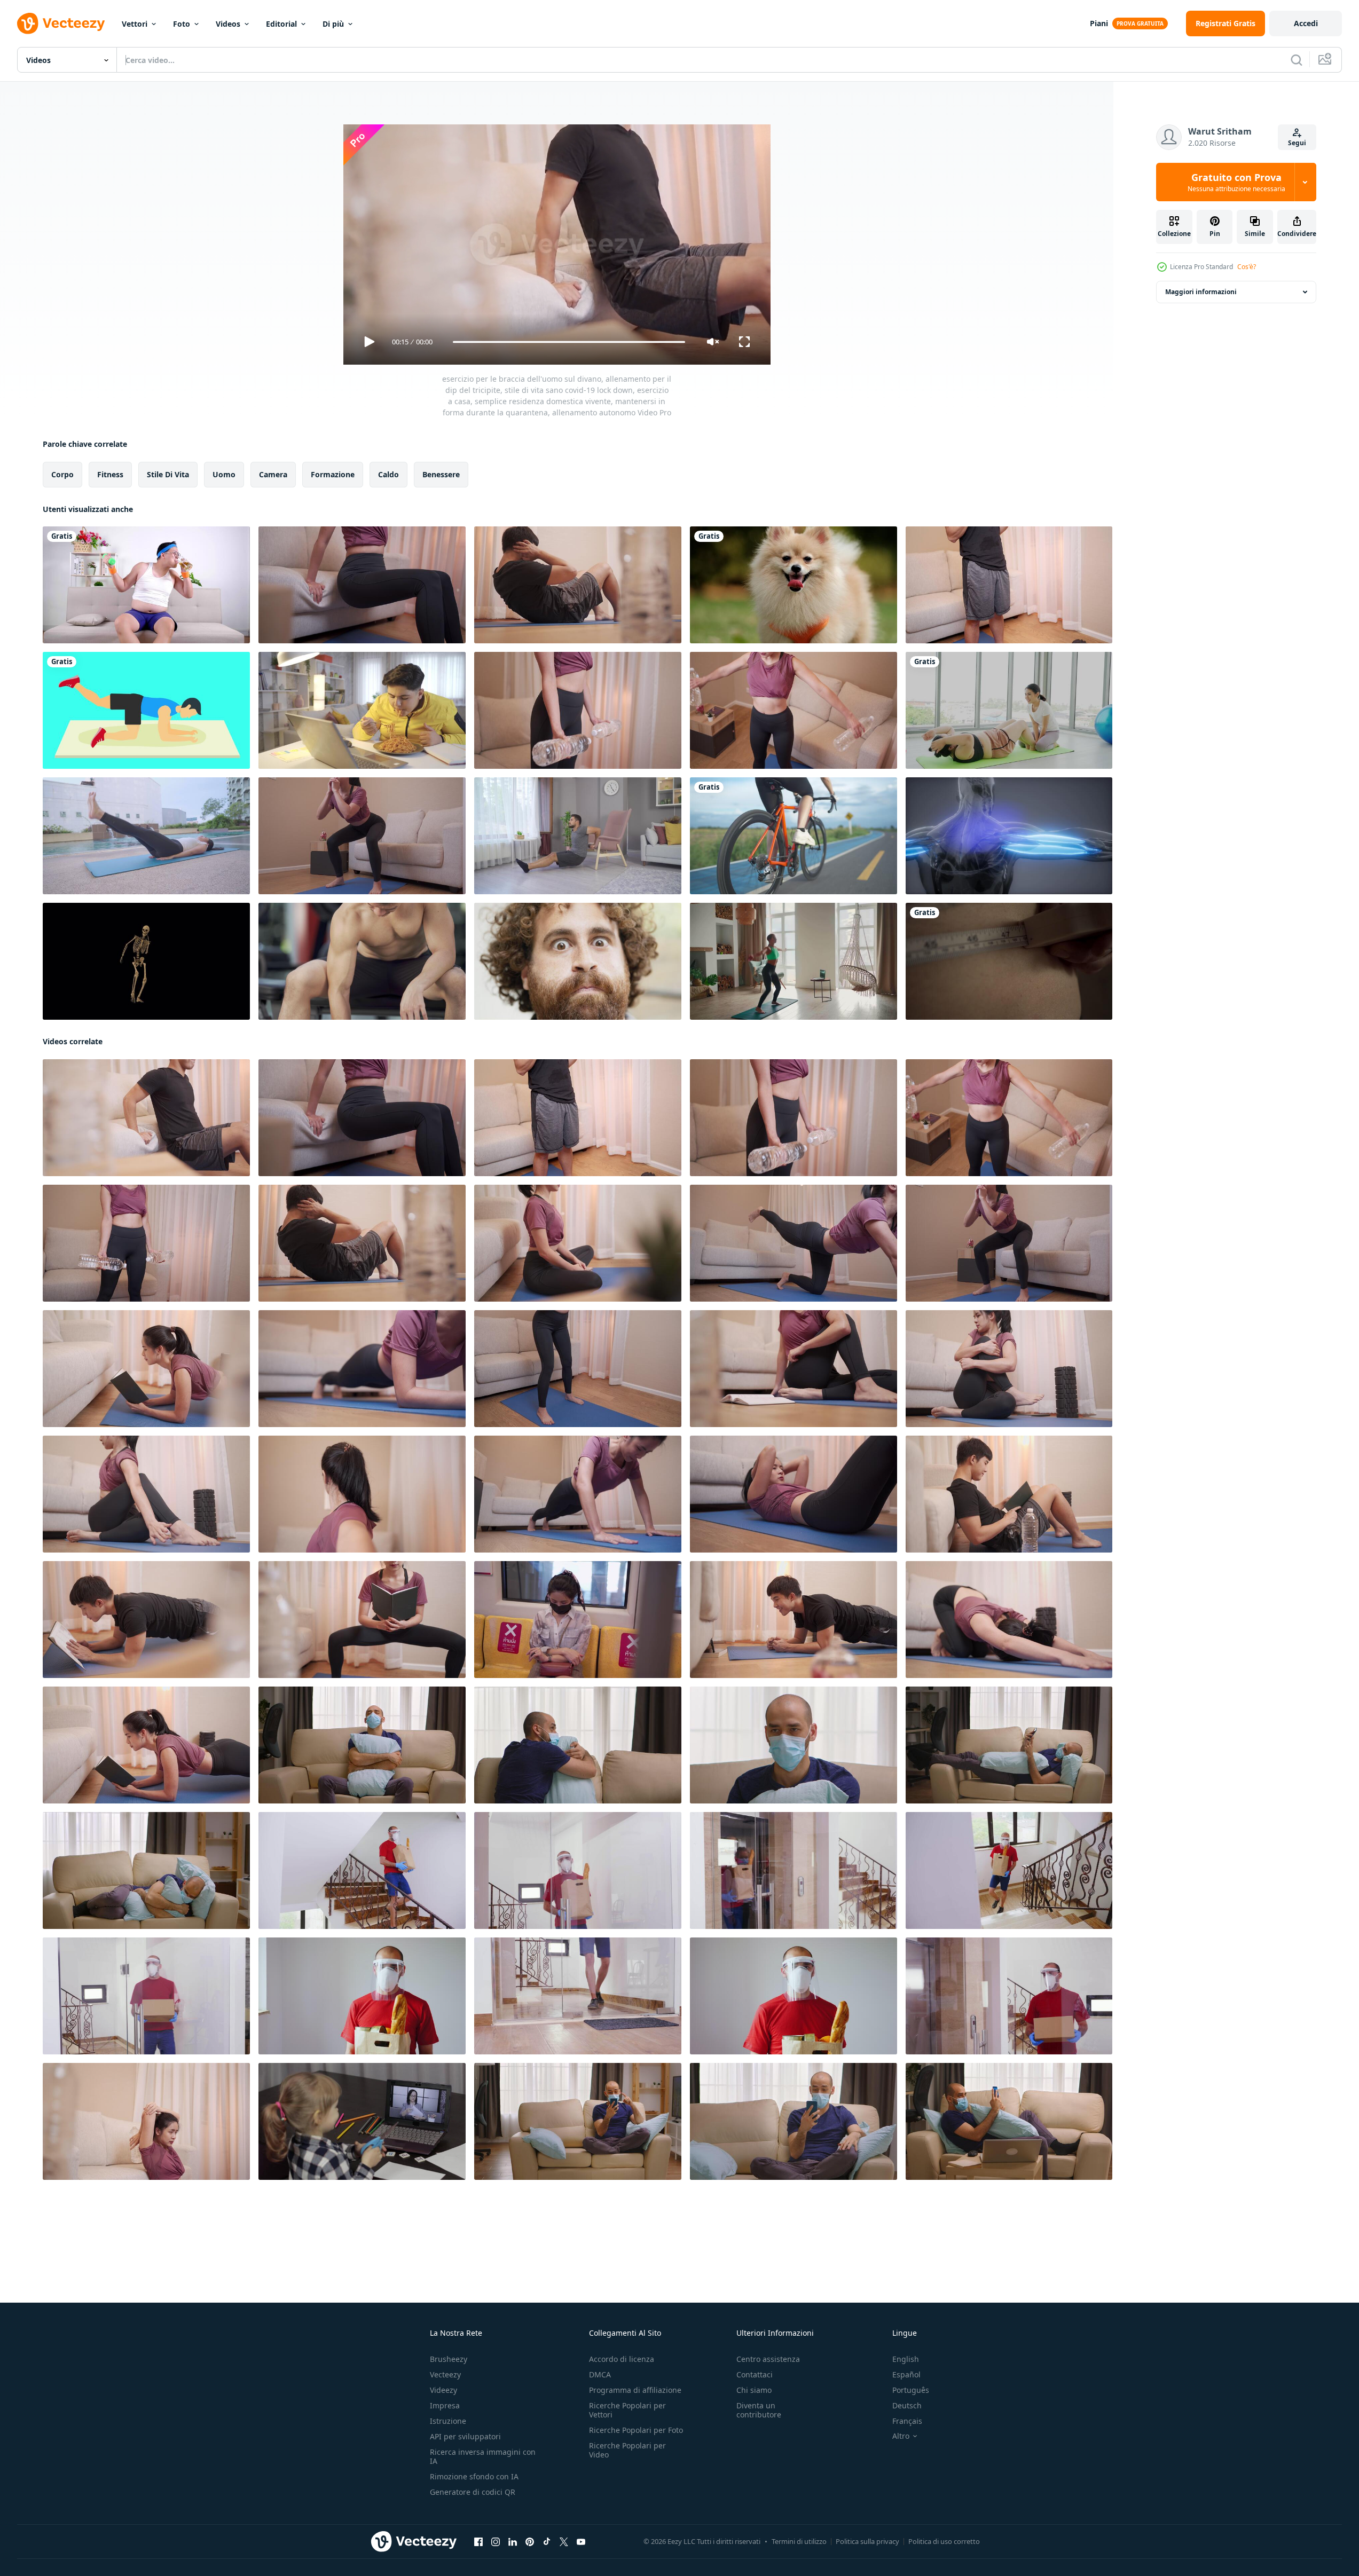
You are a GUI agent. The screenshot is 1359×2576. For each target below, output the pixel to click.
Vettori (135, 24)
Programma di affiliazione (635, 2390)
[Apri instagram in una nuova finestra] (496, 2542)
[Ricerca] (1297, 60)
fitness (110, 474)
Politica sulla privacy (867, 2541)
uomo (224, 474)
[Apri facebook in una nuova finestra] (478, 2542)
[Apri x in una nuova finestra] (564, 2542)
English (906, 2359)
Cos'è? (1247, 267)
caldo (388, 474)
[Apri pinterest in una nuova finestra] (530, 2542)
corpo (62, 474)
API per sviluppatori (465, 2436)
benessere (441, 474)
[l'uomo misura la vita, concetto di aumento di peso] (1009, 961)
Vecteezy (445, 2374)
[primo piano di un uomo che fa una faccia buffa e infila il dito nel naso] (578, 961)
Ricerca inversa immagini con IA (483, 2456)
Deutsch (907, 2405)
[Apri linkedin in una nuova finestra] (513, 2542)
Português (911, 2390)
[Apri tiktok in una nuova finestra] (547, 2542)
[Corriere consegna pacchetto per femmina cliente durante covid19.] (578, 1996)
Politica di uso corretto (944, 2541)
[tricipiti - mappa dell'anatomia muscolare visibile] (1009, 836)
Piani (1099, 23)
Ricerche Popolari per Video (627, 2450)
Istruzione (448, 2421)
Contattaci (755, 2374)
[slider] (569, 342)
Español (906, 2374)
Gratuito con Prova (1236, 182)
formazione (333, 474)
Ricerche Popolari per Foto (636, 2430)
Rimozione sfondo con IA (474, 2476)
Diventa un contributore (759, 2410)
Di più (333, 24)
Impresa (445, 2405)
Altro (901, 2436)
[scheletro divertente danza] (146, 961)
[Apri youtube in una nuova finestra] (581, 2542)
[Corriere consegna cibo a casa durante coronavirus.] (146, 1996)
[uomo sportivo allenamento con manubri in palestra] (362, 961)
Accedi (1306, 23)
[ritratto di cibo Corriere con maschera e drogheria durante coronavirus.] (794, 1996)
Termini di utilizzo (799, 2541)
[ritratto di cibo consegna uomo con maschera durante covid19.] (362, 1996)
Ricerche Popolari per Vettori (627, 2410)
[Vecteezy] (61, 23)
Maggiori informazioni (1201, 292)
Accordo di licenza (622, 2359)
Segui (1297, 143)
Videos (228, 24)
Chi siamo (754, 2390)
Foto (182, 24)
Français (907, 2421)
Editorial (281, 24)
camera (273, 474)
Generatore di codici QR (473, 2492)
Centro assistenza (768, 2359)
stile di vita (168, 474)
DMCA (600, 2374)
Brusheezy (449, 2359)
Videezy (443, 2390)
